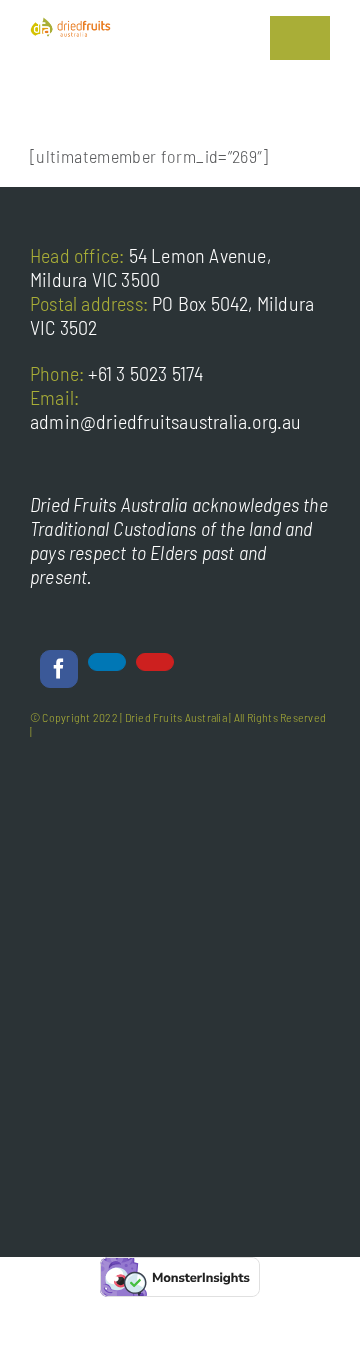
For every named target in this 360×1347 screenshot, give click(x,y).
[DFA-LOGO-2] (70, 26)
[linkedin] (107, 662)
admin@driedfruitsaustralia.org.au (166, 421)
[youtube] (155, 662)
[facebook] (59, 669)
